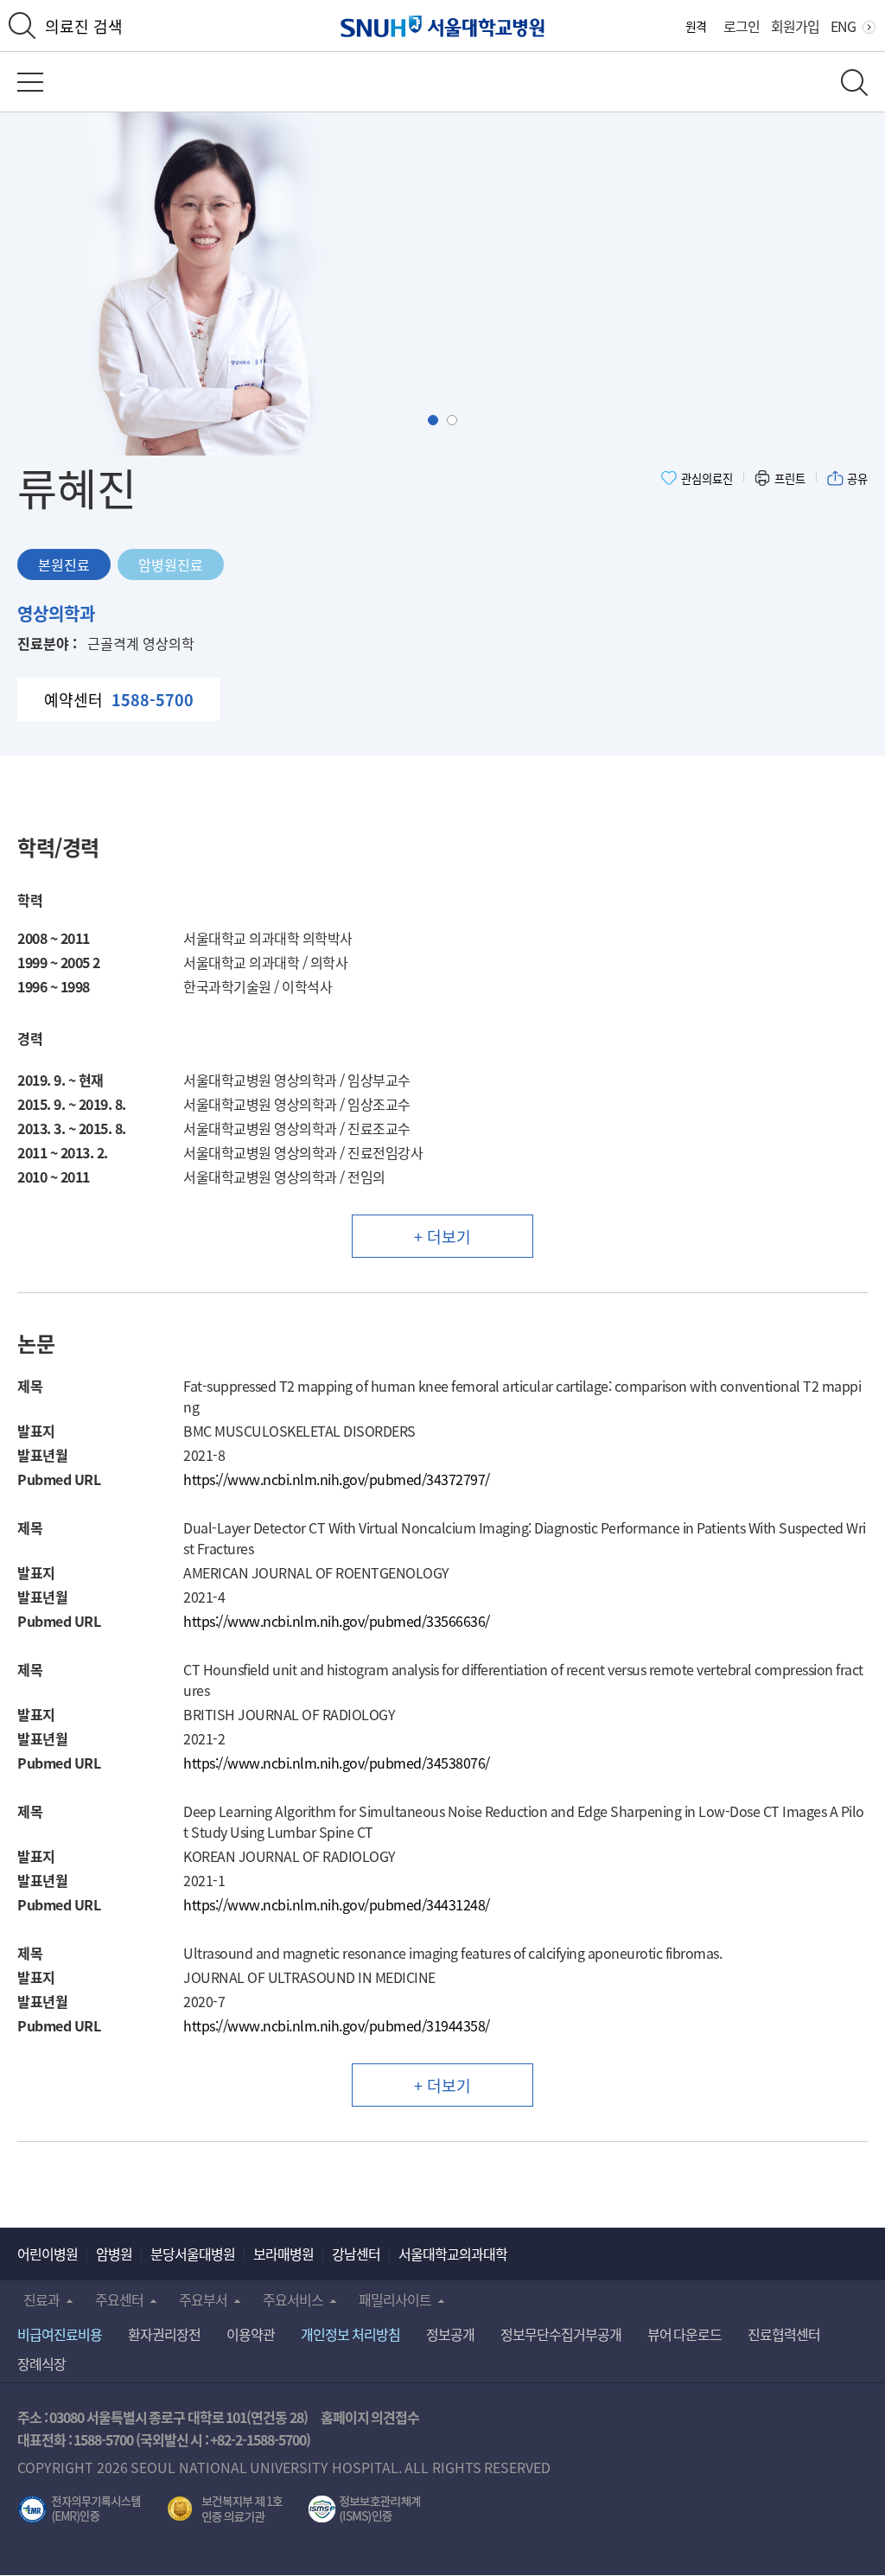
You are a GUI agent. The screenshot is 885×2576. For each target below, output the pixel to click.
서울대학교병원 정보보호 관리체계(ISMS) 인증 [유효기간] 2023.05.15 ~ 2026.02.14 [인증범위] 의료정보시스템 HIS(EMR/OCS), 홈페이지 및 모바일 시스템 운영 (364, 2509)
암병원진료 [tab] (171, 564)
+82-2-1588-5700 (258, 2439)
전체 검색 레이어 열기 (854, 83)
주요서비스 (293, 2299)
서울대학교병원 (443, 26)
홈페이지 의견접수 (370, 2417)
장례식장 (41, 2363)
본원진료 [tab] (64, 564)
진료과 (41, 2299)
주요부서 (203, 2299)
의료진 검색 (84, 26)
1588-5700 (103, 2439)
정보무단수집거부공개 (561, 2334)
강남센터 (356, 2254)
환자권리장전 (164, 2334)
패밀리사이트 (395, 2299)
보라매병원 (283, 2254)
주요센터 (119, 2299)
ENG (843, 26)
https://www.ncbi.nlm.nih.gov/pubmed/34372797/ (337, 1479)
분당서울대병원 (193, 2254)
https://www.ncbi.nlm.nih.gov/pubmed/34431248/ (337, 1904)
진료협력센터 (784, 2334)
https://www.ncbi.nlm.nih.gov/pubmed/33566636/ (337, 1621)
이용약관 (251, 2334)
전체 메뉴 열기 (30, 82)
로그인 (742, 26)
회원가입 (795, 26)
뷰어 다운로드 (685, 2334)
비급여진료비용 (60, 2334)
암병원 (114, 2254)
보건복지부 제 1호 (225, 2509)
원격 (696, 26)
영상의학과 (56, 613)
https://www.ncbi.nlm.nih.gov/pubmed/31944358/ (337, 2025)
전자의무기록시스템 (80, 2509)
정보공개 (450, 2334)
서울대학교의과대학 (453, 2254)
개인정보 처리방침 (350, 2334)
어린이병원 (48, 2254)
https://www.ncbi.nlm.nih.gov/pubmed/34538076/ (337, 1763)
